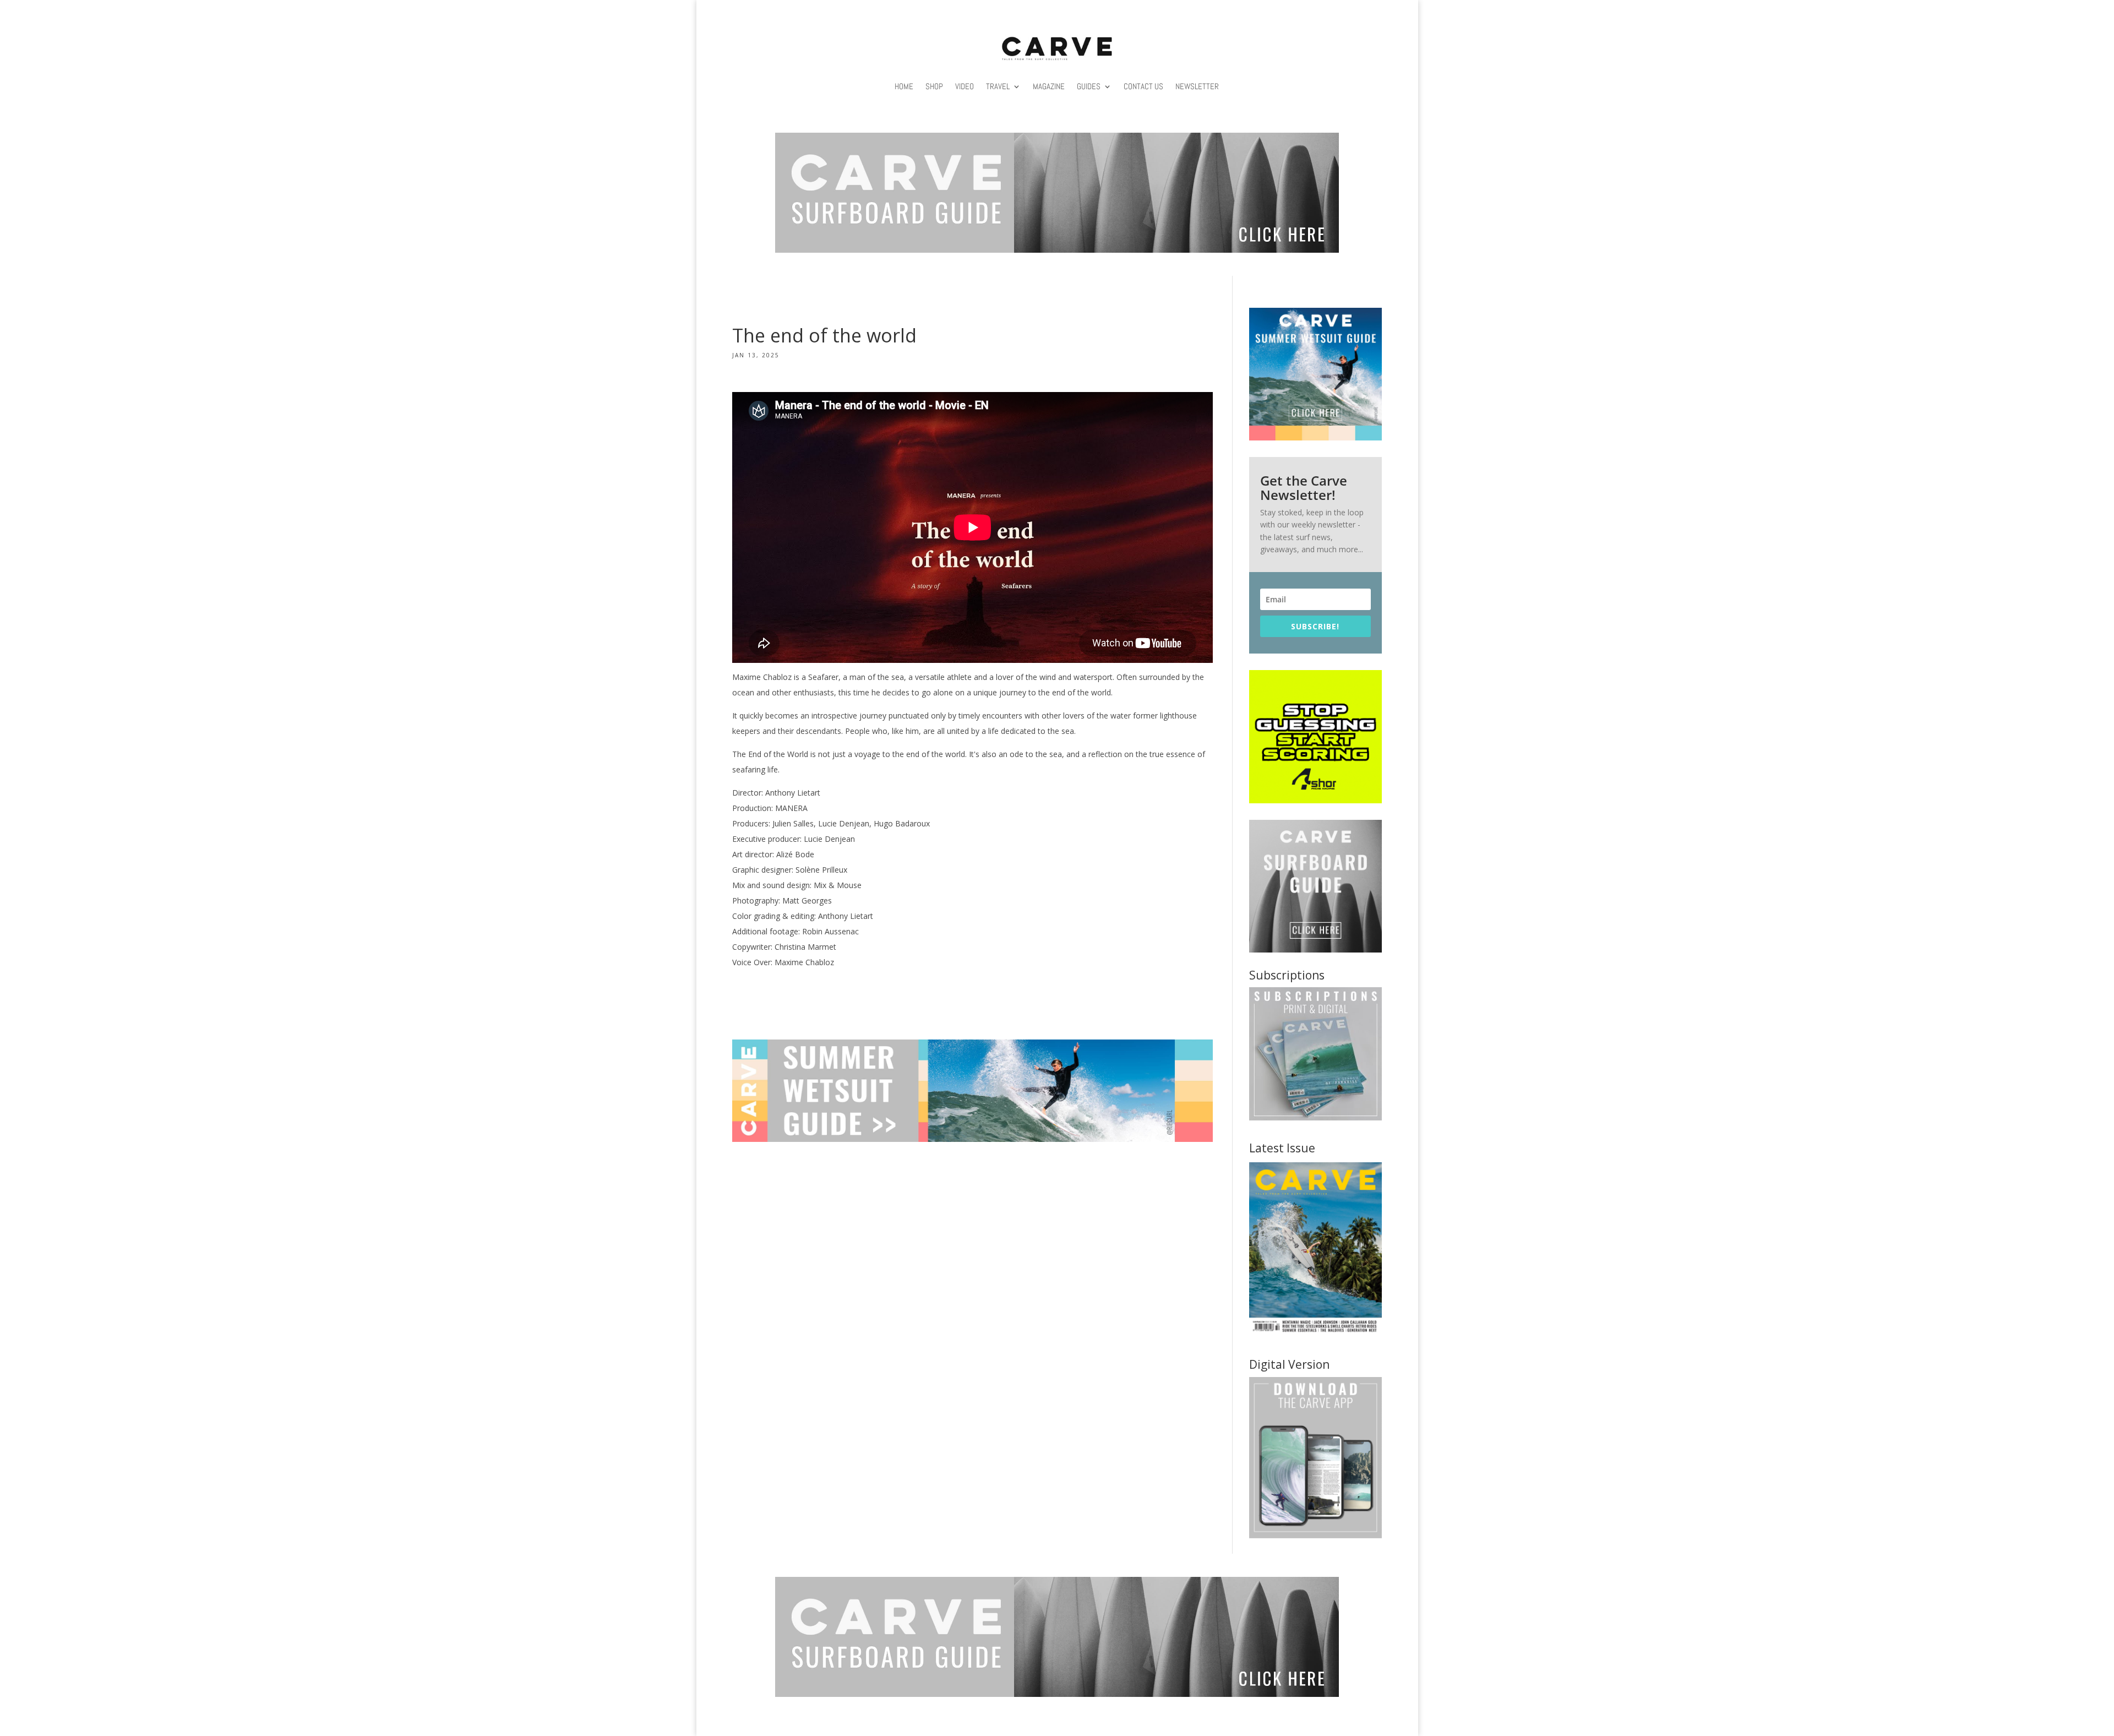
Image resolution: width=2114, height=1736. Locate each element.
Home (904, 86)
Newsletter (1197, 86)
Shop (934, 86)
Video (965, 86)
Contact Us (1143, 86)
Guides (1089, 86)
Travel (998, 86)
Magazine (1049, 86)
